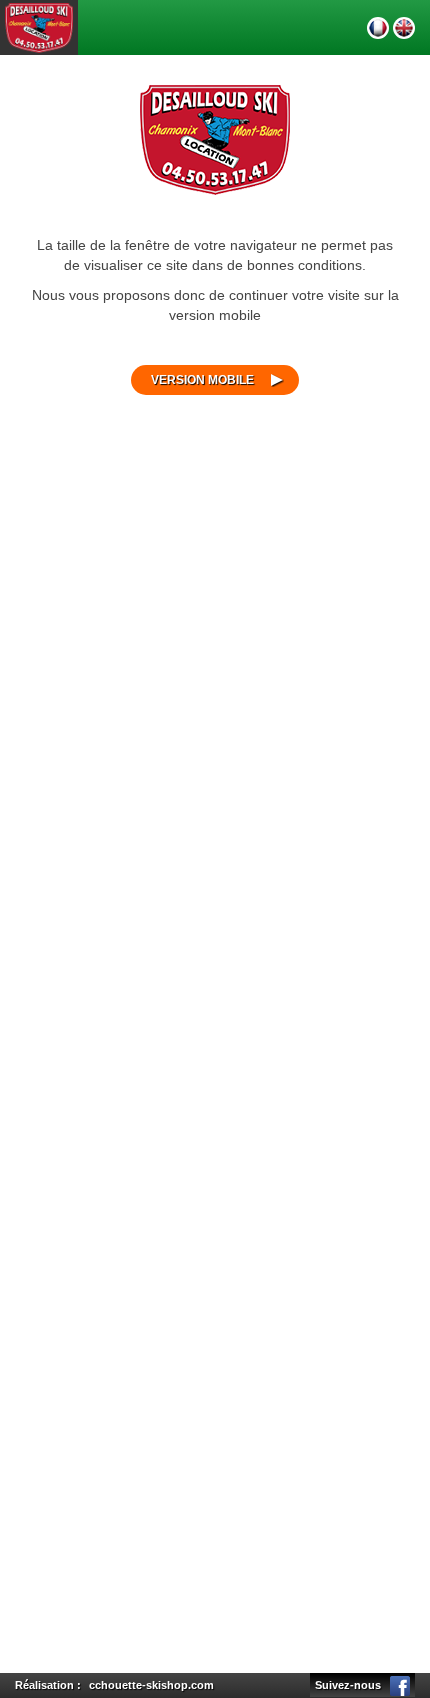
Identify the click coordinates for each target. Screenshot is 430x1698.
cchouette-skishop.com (151, 1685)
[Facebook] (400, 1685)
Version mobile (202, 380)
